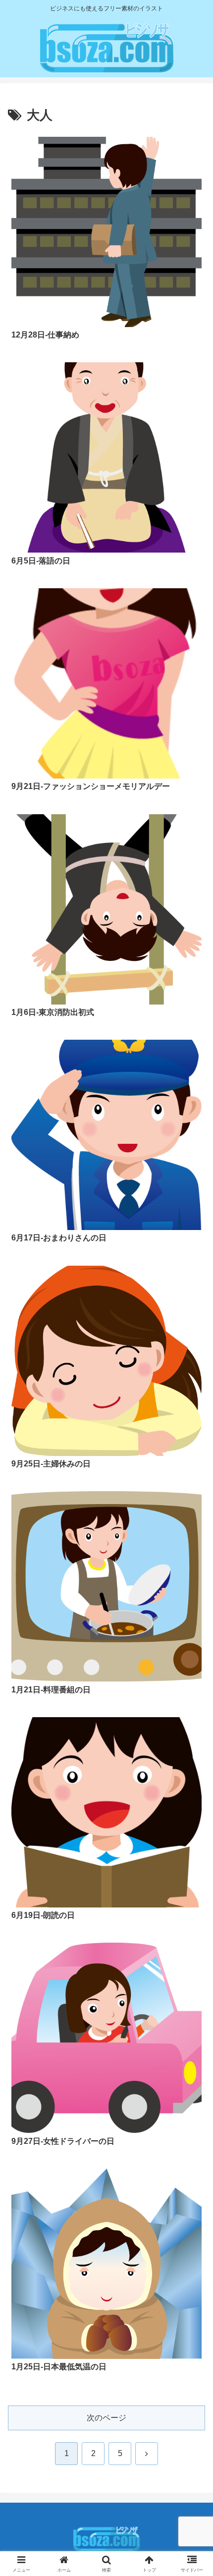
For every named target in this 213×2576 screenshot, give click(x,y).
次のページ (106, 2418)
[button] (192, 1717)
